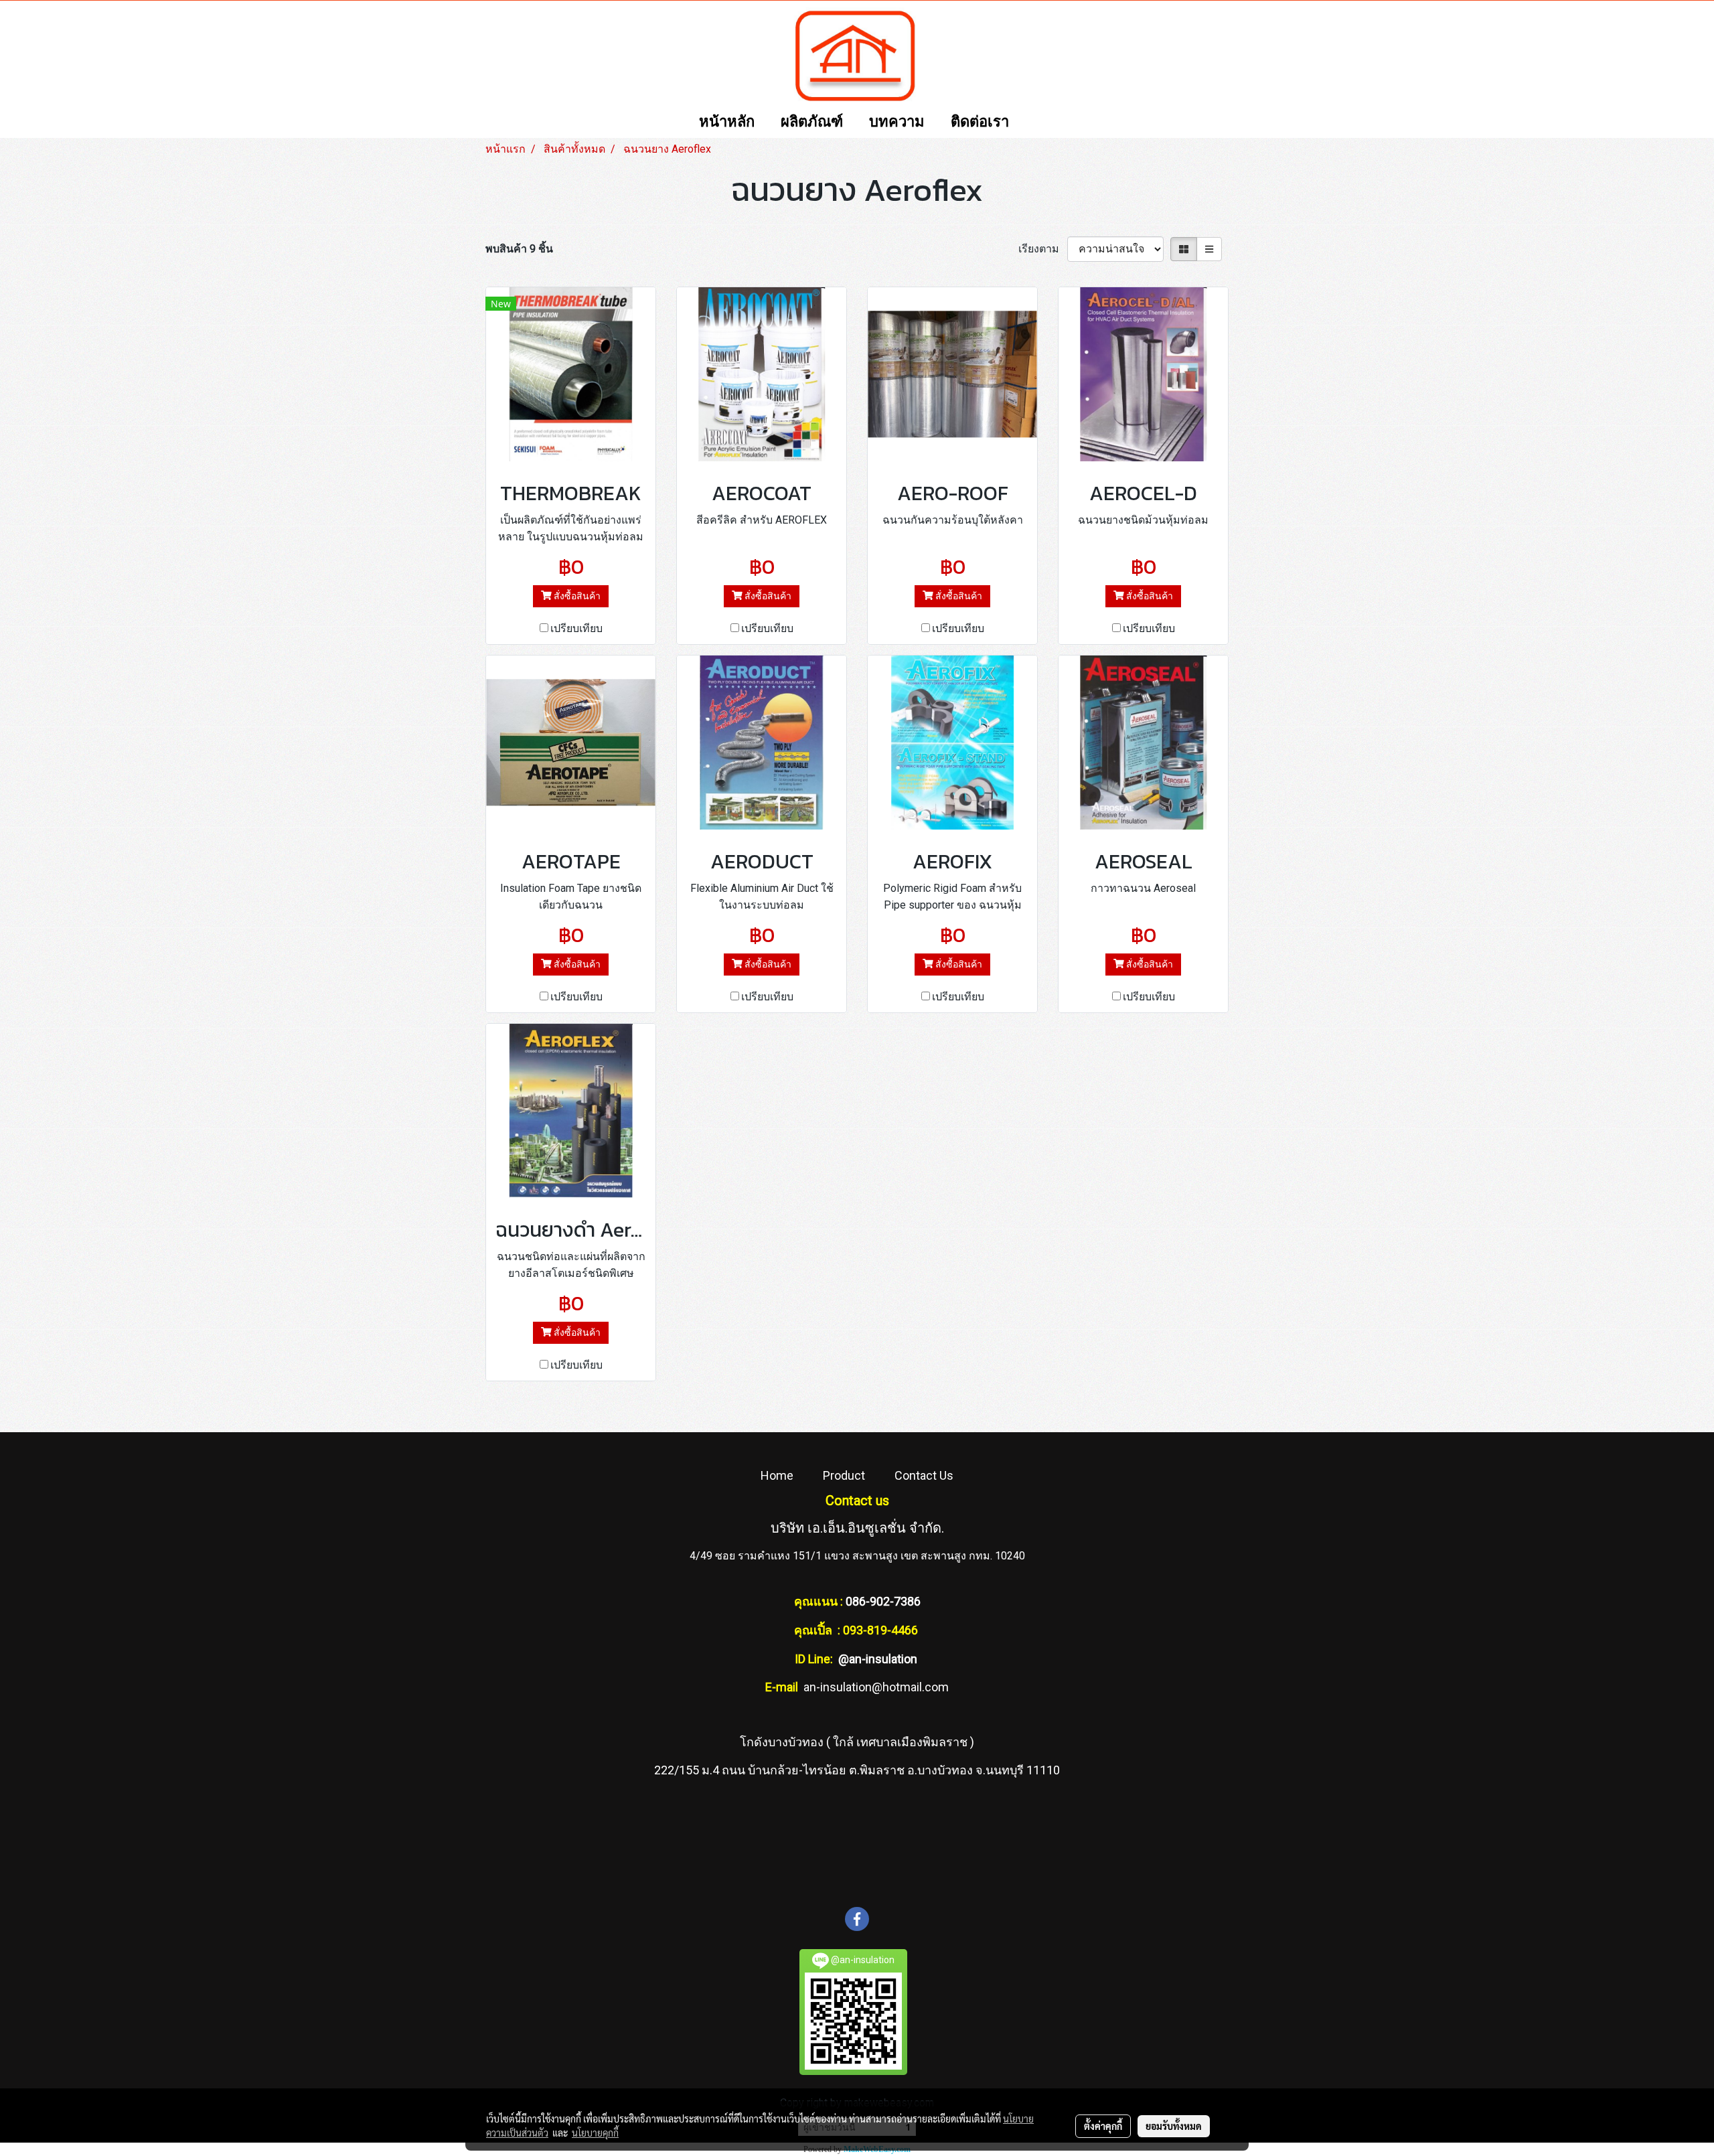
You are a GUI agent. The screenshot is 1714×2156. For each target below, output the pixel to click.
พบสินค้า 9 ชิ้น (519, 249)
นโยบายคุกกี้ (595, 2133)
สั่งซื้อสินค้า (576, 596)
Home (777, 1475)
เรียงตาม (1043, 249)
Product (844, 1475)
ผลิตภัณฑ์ (812, 122)
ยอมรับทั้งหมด (1174, 2126)
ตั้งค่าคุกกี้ (1103, 2126)
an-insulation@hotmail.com (876, 1687)
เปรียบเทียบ (576, 628)
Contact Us (924, 1475)
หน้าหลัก (727, 122)
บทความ (897, 122)
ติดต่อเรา (980, 122)
